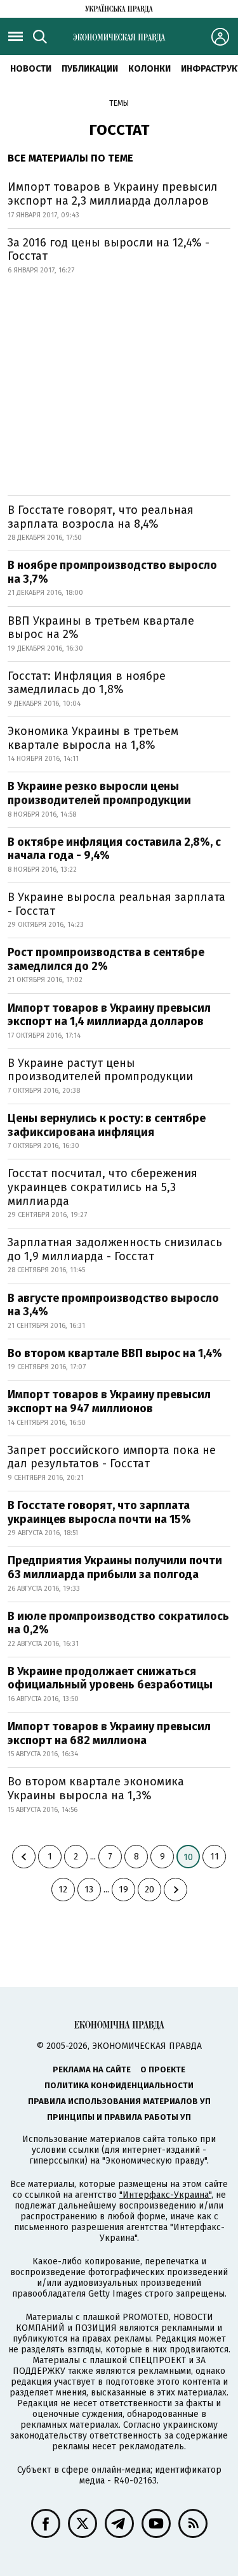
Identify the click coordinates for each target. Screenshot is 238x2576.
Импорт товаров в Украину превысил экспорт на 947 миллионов (109, 1401)
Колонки (149, 69)
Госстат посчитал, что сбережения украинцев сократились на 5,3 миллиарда (102, 1187)
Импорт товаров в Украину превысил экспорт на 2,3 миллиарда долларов (113, 194)
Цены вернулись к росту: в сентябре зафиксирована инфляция (107, 1125)
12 (63, 1890)
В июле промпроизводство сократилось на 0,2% (118, 1623)
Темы (119, 103)
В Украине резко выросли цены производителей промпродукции (99, 793)
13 (89, 1890)
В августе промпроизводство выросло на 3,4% (113, 1305)
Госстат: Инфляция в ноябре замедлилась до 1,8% (87, 683)
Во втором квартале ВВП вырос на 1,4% (115, 1353)
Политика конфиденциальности (119, 2085)
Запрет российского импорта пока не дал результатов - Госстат (112, 1457)
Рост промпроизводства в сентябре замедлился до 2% (106, 959)
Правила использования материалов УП (119, 2101)
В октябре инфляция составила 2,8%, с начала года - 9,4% (114, 849)
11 (215, 1857)
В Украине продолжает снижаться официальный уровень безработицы (110, 1678)
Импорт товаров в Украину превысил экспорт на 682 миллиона (109, 1733)
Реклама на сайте (92, 2069)
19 (123, 1890)
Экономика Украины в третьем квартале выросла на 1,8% (93, 738)
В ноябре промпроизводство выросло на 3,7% (112, 572)
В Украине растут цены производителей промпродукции (100, 1070)
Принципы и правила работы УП (119, 2117)
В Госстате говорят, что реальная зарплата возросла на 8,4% (101, 517)
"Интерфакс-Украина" (165, 2195)
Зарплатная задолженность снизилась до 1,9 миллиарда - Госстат (115, 1249)
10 (188, 1857)
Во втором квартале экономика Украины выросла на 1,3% (96, 1789)
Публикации (90, 69)
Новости (31, 69)
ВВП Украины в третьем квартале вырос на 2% (101, 628)
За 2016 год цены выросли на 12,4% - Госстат (109, 250)
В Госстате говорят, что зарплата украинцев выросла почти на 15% (99, 1512)
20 (149, 1890)
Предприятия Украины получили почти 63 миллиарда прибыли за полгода (115, 1567)
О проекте (163, 2069)
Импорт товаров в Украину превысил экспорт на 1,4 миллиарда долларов (109, 1015)
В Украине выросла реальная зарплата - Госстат (116, 904)
